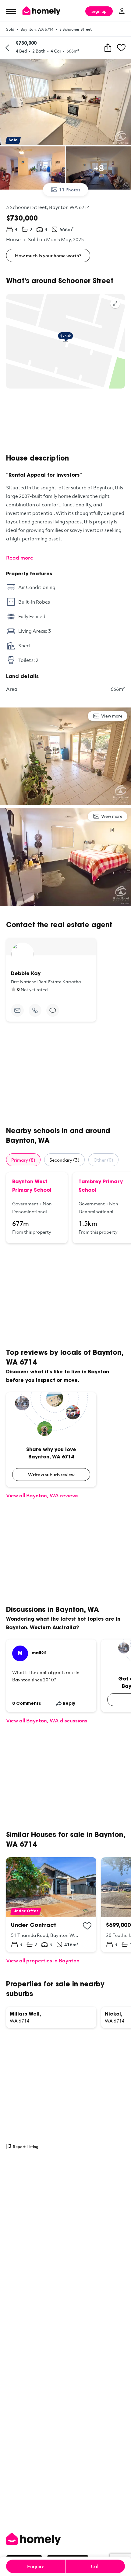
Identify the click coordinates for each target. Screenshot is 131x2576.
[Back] (7, 48)
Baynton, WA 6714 (37, 29)
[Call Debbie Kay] (35, 1010)
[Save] (121, 48)
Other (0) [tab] (103, 1160)
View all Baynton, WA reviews (42, 1495)
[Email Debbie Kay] (17, 1010)
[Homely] (65, 2539)
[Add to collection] (87, 1926)
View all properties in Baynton (43, 1960)
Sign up (99, 11)
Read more (20, 558)
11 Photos (70, 190)
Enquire (36, 2566)
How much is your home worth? (48, 255)
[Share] (108, 48)
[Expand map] (115, 303)
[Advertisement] (65, 421)
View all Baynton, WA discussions (47, 1720)
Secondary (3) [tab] (64, 1160)
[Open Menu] (11, 11)
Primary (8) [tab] (23, 1160)
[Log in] (122, 11)
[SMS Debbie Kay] (53, 1010)
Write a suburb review (51, 1475)
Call (95, 2566)
